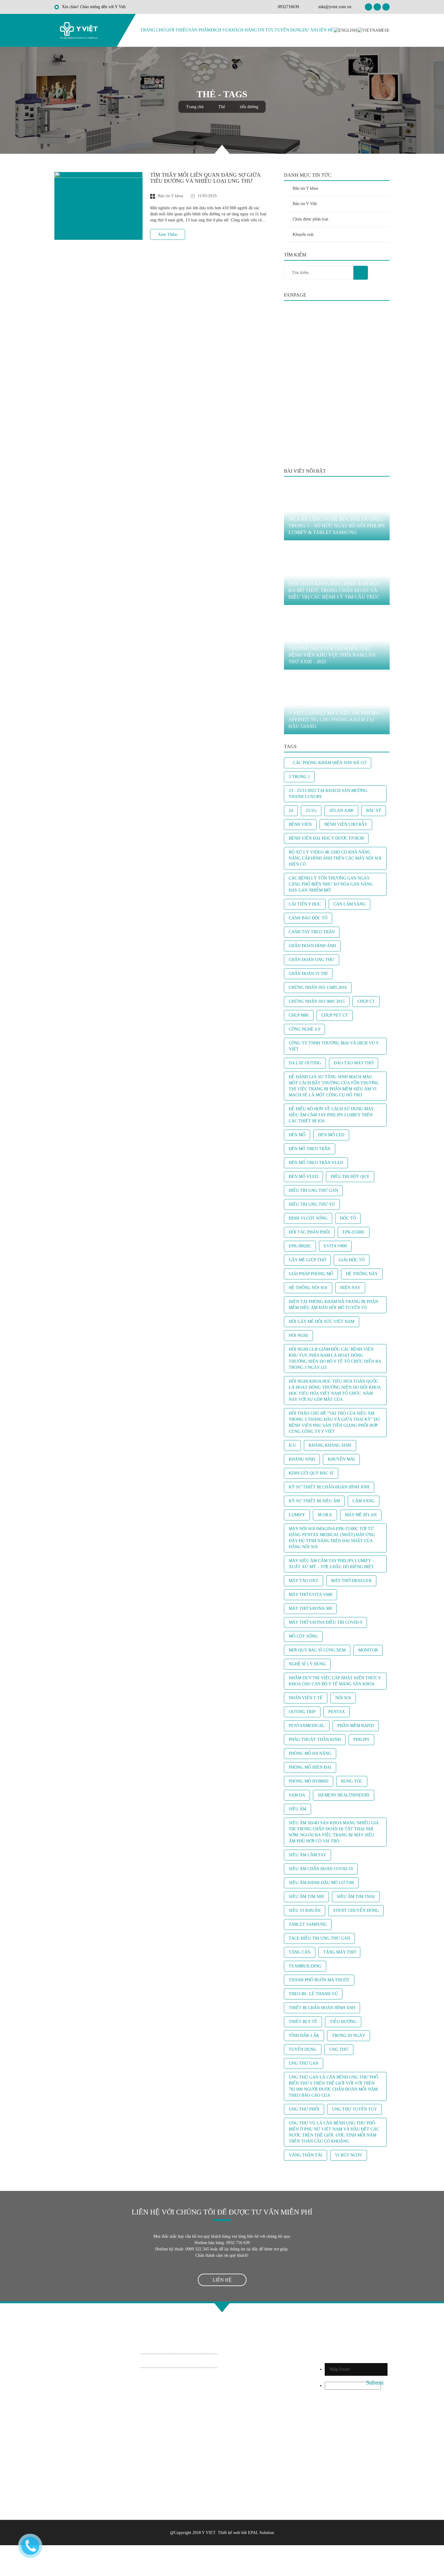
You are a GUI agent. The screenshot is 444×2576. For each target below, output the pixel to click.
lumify (297, 1515)
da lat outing (305, 1063)
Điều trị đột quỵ (350, 1177)
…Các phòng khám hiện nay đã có (328, 763)
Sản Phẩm (200, 30)
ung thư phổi (304, 2109)
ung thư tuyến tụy (354, 2109)
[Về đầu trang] (222, 2308)
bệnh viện (300, 824)
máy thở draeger (351, 1581)
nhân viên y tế (306, 1698)
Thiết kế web (229, 2533)
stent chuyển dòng (356, 1910)
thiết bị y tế (303, 2022)
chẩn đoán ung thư (312, 960)
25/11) (311, 810)
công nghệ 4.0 (304, 1029)
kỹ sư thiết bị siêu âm (314, 1501)
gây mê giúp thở (307, 1260)
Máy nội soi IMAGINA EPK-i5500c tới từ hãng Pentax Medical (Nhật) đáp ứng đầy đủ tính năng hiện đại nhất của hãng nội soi (332, 1538)
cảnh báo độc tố (308, 918)
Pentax (337, 1712)
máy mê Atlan (361, 1515)
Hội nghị (298, 1335)
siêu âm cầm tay (307, 1855)
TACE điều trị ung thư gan (319, 1938)
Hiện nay (350, 1288)
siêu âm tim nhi (306, 1897)
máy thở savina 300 (310, 1608)
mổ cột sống (303, 1636)
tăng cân (300, 1952)
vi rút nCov (349, 2155)
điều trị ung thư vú (312, 1204)
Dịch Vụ (220, 30)
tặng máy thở (339, 1952)
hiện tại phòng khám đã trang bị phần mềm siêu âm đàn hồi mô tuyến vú (333, 1305)
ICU (292, 1445)
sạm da (297, 1795)
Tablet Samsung (308, 1924)
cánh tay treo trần (312, 932)
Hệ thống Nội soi (308, 1288)
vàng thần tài (306, 2155)
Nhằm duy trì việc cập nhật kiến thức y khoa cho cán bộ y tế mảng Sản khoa (335, 1681)
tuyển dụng (303, 2049)
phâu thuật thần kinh (315, 1740)
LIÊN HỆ (222, 2280)
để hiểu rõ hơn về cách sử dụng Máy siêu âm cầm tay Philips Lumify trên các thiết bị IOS (331, 1115)
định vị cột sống (308, 1218)
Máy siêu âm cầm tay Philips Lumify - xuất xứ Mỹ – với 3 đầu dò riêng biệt (331, 1564)
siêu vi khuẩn (305, 1910)
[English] (345, 30)
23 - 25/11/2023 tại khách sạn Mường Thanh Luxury (328, 794)
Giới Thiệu (177, 30)
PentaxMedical (307, 1726)
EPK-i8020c (300, 1246)
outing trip (302, 1712)
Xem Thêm (168, 235)
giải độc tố (352, 1260)
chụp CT (366, 1001)
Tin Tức (266, 30)
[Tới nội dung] (222, 149)
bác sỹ (374, 810)
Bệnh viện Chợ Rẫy (346, 824)
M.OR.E (325, 1515)
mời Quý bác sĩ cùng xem (317, 1650)
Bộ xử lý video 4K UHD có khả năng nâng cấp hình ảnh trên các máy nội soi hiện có (335, 858)
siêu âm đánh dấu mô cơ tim (321, 1883)
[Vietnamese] (373, 30)
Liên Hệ (325, 30)
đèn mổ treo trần (310, 1149)
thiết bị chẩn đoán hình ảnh (322, 2008)
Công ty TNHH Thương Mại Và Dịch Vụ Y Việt (334, 1046)
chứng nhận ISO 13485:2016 (318, 987)
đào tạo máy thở (354, 1063)
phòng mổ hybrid (309, 1781)
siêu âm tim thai (356, 1897)
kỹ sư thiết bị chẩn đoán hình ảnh (329, 1487)
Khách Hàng (243, 30)
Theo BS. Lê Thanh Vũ (313, 1994)
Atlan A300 (341, 810)
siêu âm (298, 1809)
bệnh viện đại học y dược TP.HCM (326, 838)
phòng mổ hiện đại (310, 1767)
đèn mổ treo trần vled (316, 1163)
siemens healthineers (344, 1795)
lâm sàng (364, 1501)
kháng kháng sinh (330, 1445)
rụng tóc (352, 1781)
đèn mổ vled (303, 1177)
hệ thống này (362, 1274)
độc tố (348, 1218)
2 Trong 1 (299, 777)
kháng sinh (302, 1459)
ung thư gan (304, 2063)
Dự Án (309, 30)
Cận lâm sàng (349, 904)
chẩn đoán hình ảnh (312, 946)
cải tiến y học (305, 904)
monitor (368, 1650)
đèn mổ (297, 1135)
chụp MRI (299, 1015)
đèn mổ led (331, 1135)
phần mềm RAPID (356, 1726)
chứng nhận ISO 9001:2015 (317, 1001)
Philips (361, 1740)
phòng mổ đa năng (310, 1753)
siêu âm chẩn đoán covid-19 (321, 1869)
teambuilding (305, 1966)
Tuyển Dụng (288, 30)
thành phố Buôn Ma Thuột (319, 1980)
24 (291, 810)
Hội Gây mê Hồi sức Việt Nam (322, 1322)
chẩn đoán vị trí (308, 974)
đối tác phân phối (309, 1232)
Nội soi (343, 1698)
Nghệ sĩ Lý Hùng (307, 1664)
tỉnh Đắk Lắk (304, 2036)
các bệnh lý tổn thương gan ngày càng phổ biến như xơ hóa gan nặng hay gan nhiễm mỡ (331, 884)
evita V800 (335, 1246)
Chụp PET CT (335, 1015)
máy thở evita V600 (310, 1595)
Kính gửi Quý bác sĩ (311, 1473)
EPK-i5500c (354, 1232)
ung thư (339, 2049)
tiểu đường (343, 2022)
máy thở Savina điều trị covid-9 (325, 1622)
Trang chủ (153, 30)
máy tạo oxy (304, 1581)
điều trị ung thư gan (313, 1190)
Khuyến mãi (341, 1459)
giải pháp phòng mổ (311, 1274)
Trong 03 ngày (349, 2036)
